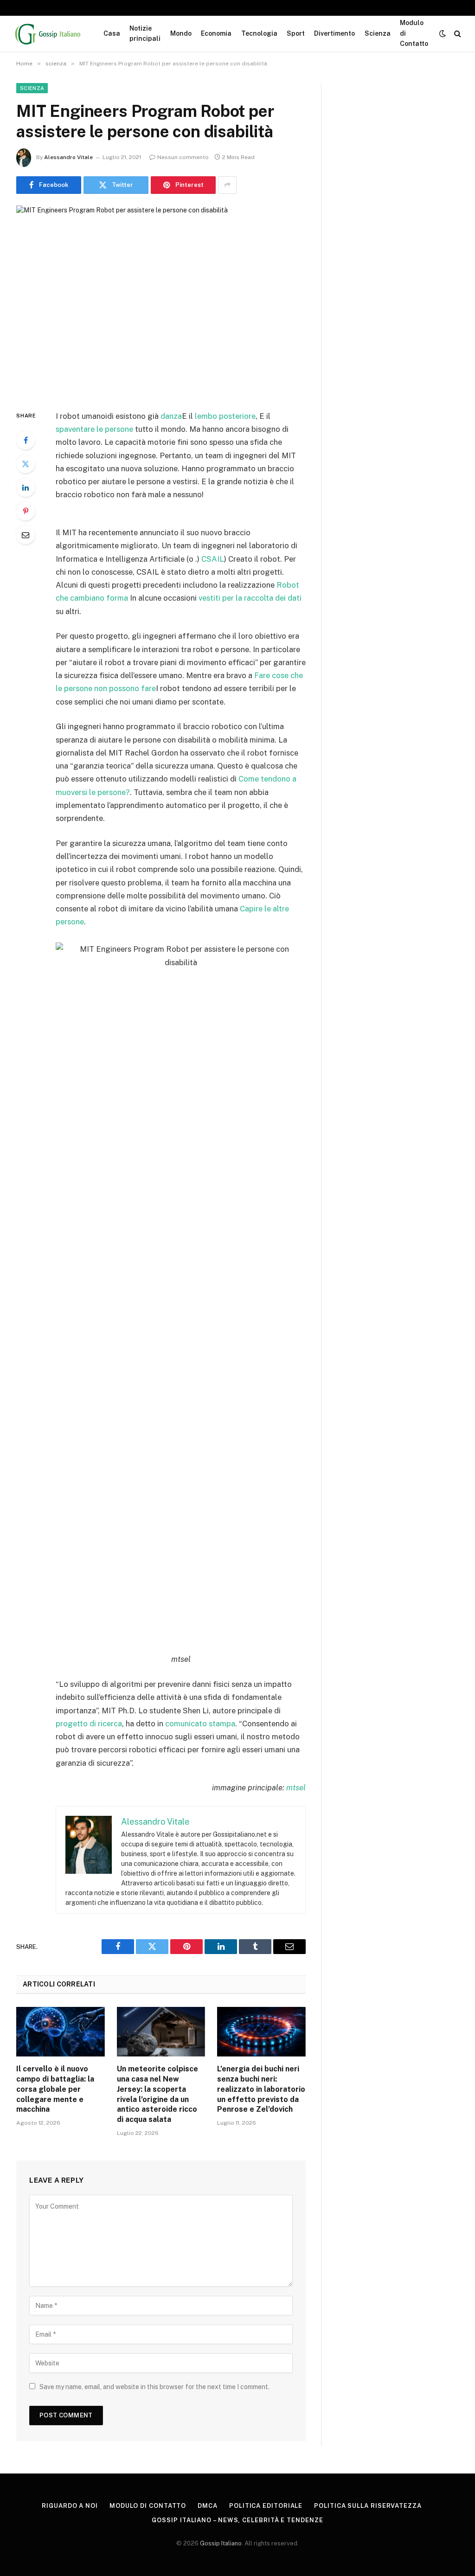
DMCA (208, 2506)
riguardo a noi (70, 2506)
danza (171, 416)
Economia (216, 33)
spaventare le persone (94, 429)
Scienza (378, 33)
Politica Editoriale (266, 2506)
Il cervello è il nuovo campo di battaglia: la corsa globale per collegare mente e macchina (55, 2089)
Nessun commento (183, 157)
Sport (296, 33)
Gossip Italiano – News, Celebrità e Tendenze (237, 2520)
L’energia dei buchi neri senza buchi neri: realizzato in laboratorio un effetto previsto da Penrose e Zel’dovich (261, 2089)
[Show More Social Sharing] (227, 185)
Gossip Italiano (221, 2543)
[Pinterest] (26, 511)
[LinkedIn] (26, 487)
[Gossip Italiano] (48, 33)
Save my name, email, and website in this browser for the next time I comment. (154, 2387)
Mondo (181, 33)
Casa (112, 33)
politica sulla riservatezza (368, 2506)
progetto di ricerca (89, 1724)
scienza (32, 88)
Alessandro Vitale (68, 157)
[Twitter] (26, 464)
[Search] (457, 34)
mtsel (296, 1788)
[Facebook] (26, 440)
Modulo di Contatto (414, 33)
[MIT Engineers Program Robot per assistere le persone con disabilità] (161, 300)
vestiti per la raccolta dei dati (250, 598)
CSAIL (213, 559)
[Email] (26, 535)
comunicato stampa (200, 1724)
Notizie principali (145, 33)
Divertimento (334, 33)
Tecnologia (259, 33)
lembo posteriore (225, 416)
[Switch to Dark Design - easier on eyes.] (443, 33)
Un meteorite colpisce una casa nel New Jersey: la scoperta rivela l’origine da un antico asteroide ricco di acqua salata (157, 2094)
